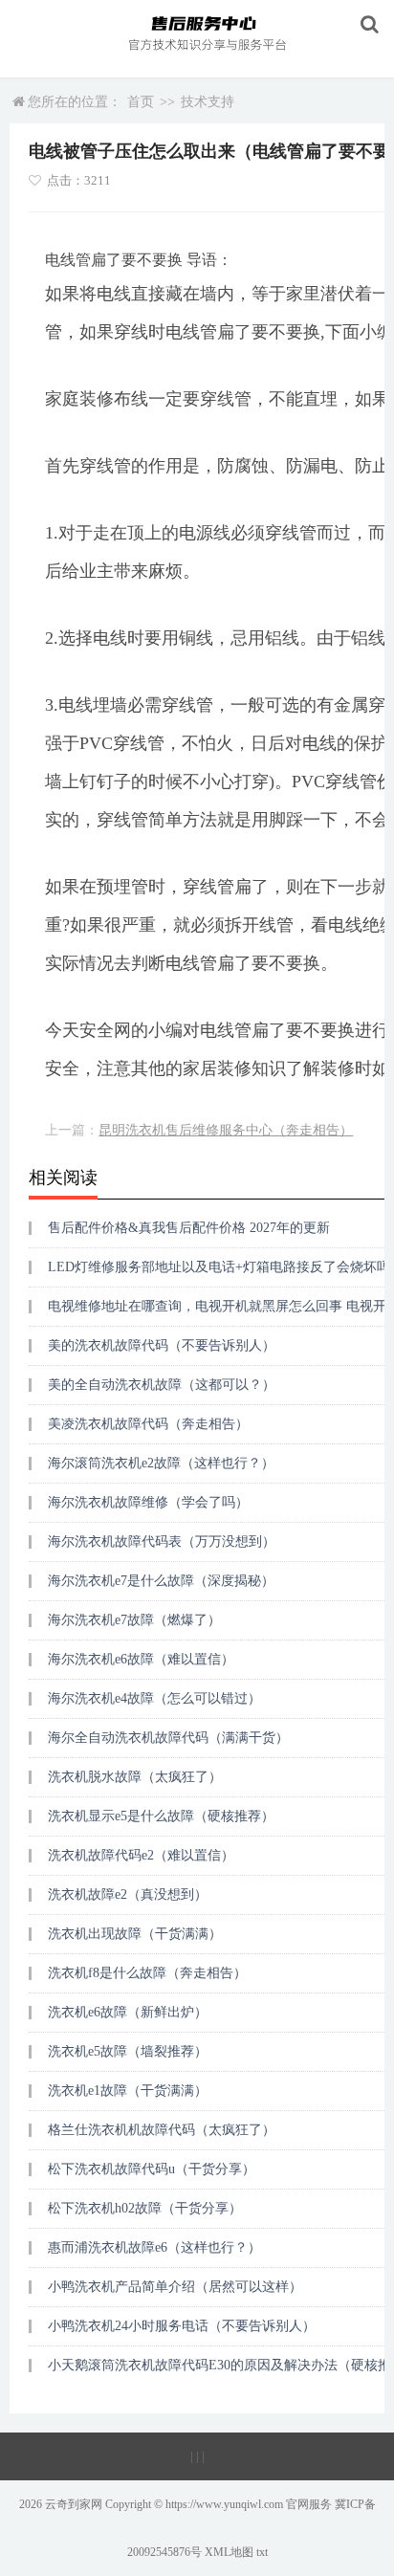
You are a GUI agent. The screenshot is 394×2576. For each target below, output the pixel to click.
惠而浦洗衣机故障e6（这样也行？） (154, 2247)
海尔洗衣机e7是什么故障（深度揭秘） (161, 1581)
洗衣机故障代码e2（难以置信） (141, 1855)
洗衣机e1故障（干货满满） (128, 2091)
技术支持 (208, 102)
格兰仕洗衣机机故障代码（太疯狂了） (162, 2130)
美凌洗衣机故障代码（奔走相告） (148, 1424)
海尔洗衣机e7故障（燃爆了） (134, 1620)
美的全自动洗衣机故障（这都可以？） (162, 1385)
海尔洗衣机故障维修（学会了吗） (148, 1502)
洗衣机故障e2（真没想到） (128, 1894)
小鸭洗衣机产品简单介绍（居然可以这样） (175, 2287)
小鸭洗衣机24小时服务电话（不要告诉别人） (182, 2326)
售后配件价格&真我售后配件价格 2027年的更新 (189, 1228)
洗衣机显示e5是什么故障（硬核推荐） (161, 1816)
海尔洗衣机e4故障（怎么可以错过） (154, 1698)
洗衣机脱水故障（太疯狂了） (135, 1777)
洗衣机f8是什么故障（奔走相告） (147, 1973)
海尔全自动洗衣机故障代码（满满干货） (168, 1738)
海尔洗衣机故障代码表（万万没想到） (162, 1541)
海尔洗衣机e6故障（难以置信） (141, 1659)
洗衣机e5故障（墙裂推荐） (128, 2051)
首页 (141, 102)
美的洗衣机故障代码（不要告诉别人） (162, 1345)
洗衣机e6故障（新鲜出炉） (128, 2012)
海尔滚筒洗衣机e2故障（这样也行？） (161, 1463)
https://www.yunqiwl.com (224, 2504)
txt (262, 2552)
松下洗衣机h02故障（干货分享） (145, 2208)
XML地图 (229, 2552)
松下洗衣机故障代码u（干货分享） (152, 2169)
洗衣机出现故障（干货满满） (135, 1934)
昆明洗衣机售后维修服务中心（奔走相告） (226, 1130)
